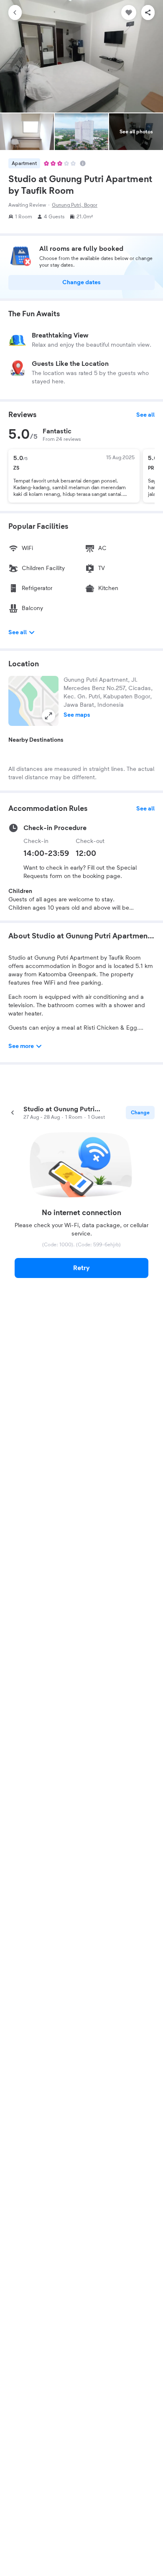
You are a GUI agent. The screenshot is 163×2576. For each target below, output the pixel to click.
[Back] (15, 13)
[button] (33, 701)
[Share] (148, 13)
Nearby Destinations (36, 740)
